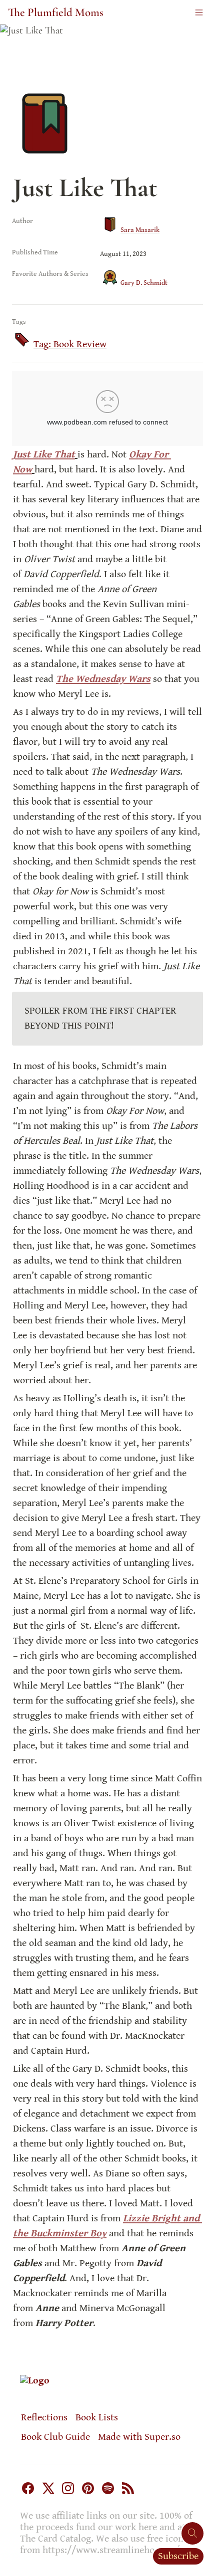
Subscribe (178, 2556)
